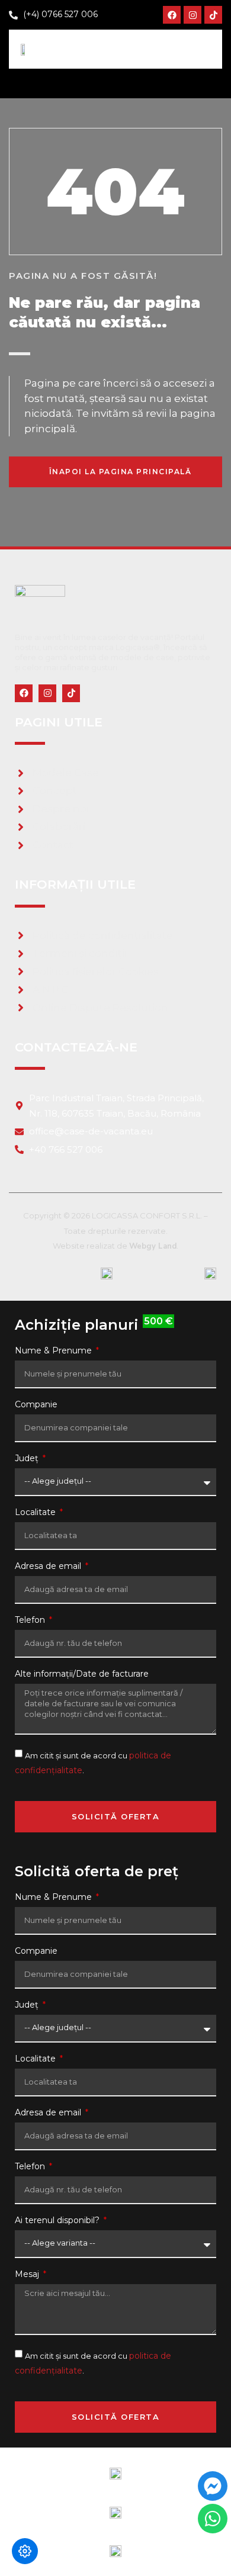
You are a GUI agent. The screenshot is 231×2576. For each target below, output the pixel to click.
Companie (36, 1405)
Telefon (31, 1620)
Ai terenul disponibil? (58, 2221)
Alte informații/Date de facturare (82, 1674)
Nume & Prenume (54, 1351)
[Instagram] (192, 15)
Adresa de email (49, 1567)
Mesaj (28, 2275)
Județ (28, 1459)
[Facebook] (172, 15)
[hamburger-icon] (203, 49)
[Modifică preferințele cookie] (25, 2551)
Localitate (36, 1513)
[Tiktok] (213, 15)
